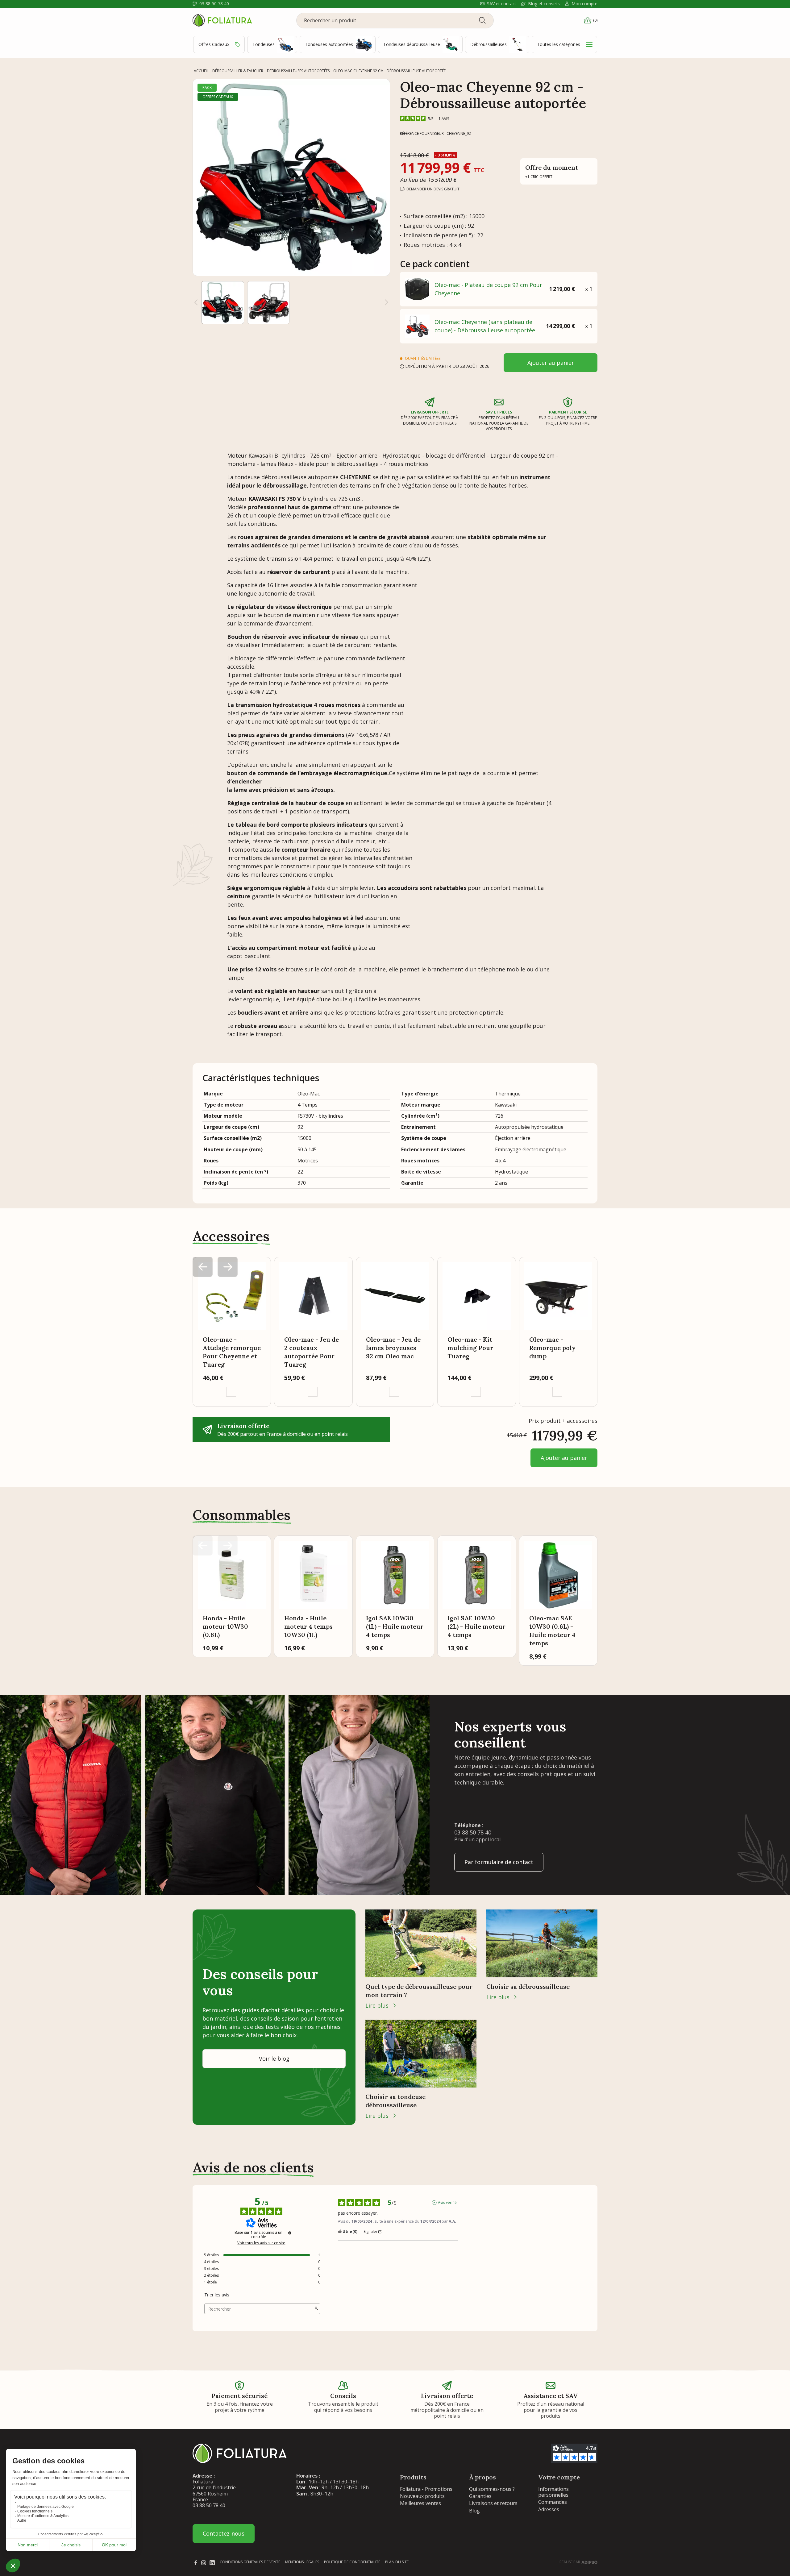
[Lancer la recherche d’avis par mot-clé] (316, 2309)
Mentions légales (302, 2562)
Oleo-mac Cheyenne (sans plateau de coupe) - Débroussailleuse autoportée (485, 326)
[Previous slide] (203, 1546)
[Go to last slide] (196, 302)
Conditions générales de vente (250, 2562)
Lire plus (377, 2005)
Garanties (480, 2496)
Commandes (553, 2502)
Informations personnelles (553, 2492)
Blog (474, 2511)
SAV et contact (502, 4)
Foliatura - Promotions (426, 2489)
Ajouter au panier (551, 363)
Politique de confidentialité (352, 2562)
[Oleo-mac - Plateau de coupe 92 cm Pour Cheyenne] (417, 289)
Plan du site (397, 2562)
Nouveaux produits (422, 2496)
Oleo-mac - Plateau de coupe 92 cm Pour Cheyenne (488, 289)
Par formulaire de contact (499, 1862)
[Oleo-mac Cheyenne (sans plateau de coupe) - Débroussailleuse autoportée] (417, 326)
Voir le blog (274, 2059)
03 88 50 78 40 (214, 4)
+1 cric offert (539, 177)
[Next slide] (387, 302)
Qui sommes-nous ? (492, 2489)
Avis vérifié (447, 2203)
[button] (223, 303)
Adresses (549, 2509)
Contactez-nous (224, 2533)
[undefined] (290, 2233)
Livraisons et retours (493, 2503)
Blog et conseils (544, 4)
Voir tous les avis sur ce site (261, 2243)
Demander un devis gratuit (433, 189)
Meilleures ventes (420, 2503)
